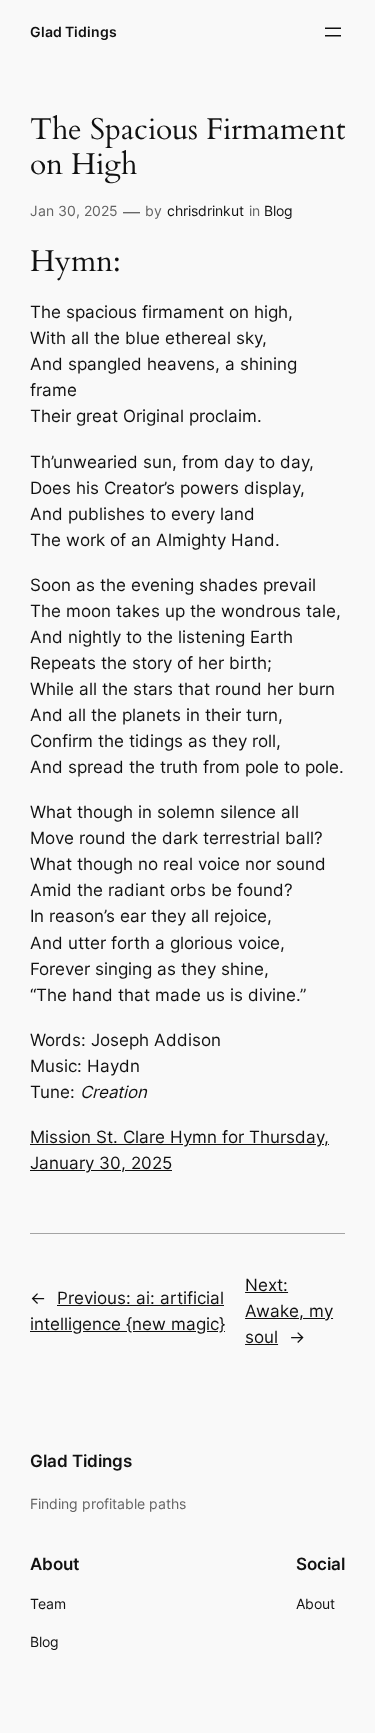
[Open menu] (333, 32)
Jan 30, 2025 (74, 210)
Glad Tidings (73, 31)
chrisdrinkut (205, 210)
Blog (278, 210)
